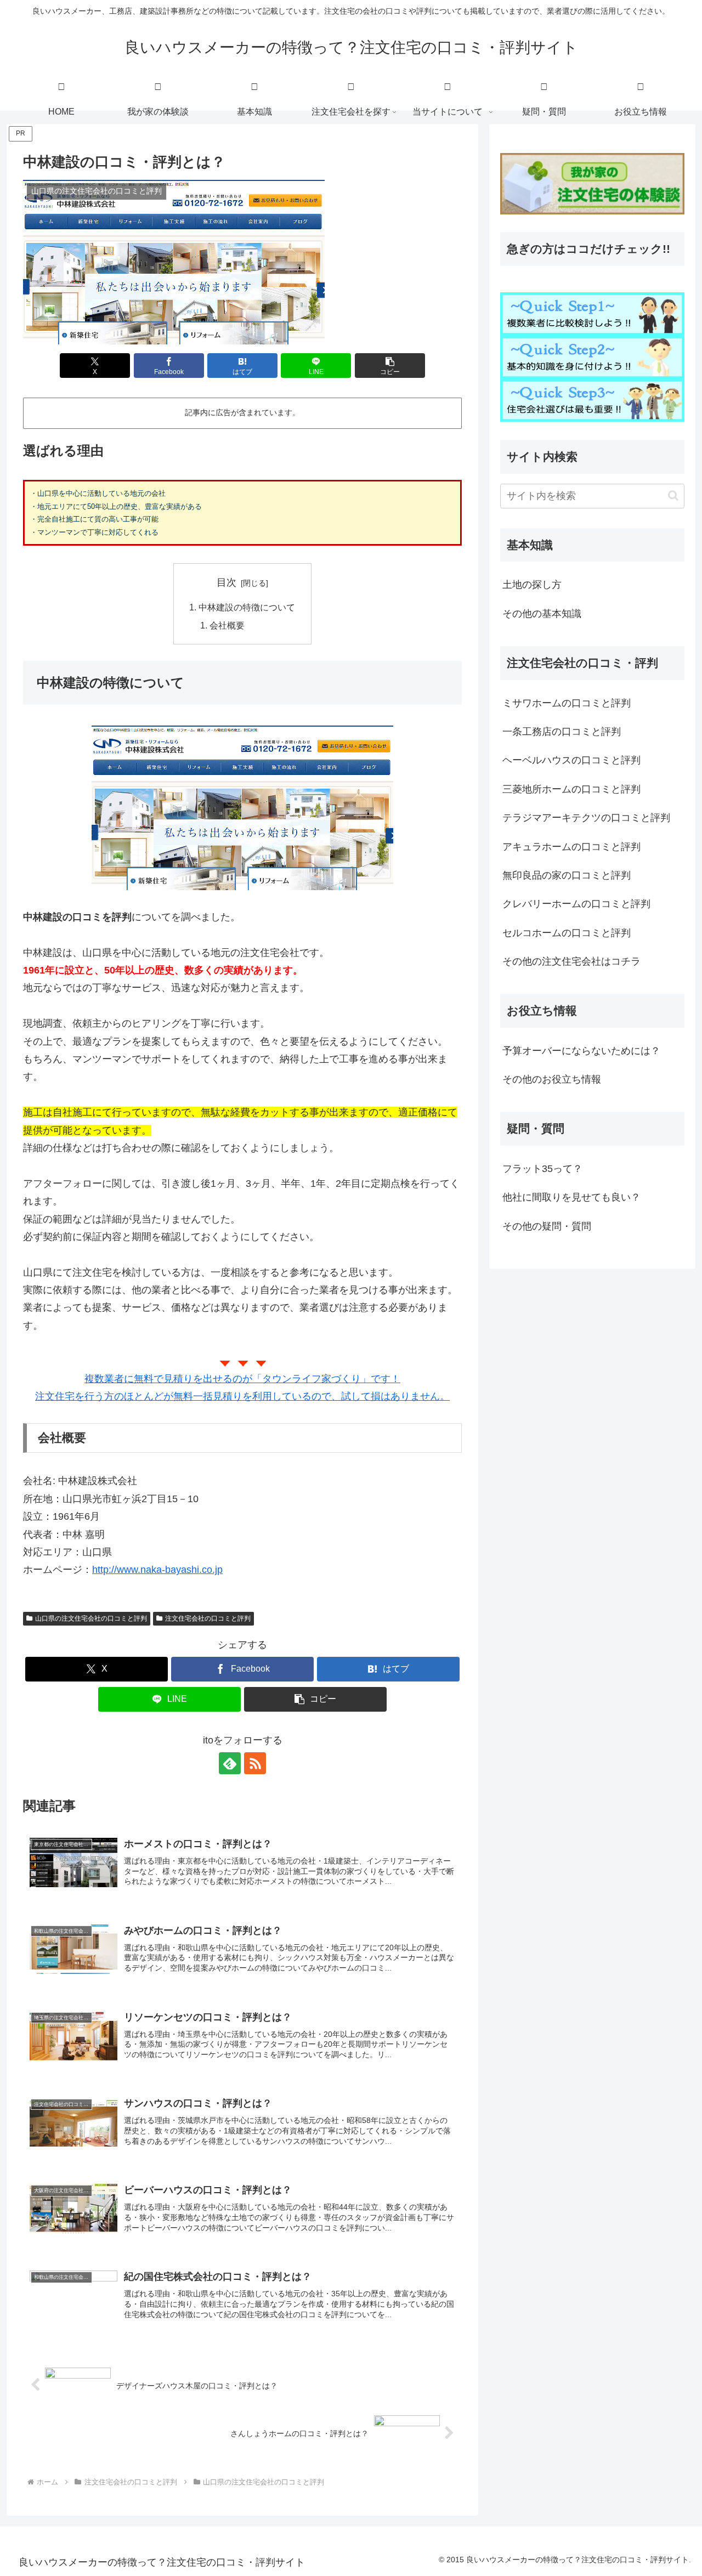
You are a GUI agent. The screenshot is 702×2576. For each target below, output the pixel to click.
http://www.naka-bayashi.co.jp (157, 1570)
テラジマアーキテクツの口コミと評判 (586, 818)
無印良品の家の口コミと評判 (567, 875)
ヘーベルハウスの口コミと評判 (571, 760)
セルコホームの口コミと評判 (567, 933)
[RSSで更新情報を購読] (255, 1763)
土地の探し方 (532, 585)
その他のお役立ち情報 (552, 1079)
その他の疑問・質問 (547, 1226)
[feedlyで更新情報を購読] (230, 1763)
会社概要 (227, 625)
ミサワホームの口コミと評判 (567, 703)
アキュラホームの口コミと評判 (571, 847)
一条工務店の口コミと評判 (562, 732)
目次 (227, 582)
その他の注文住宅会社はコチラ (571, 961)
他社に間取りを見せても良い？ (571, 1197)
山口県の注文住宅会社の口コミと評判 (91, 1618)
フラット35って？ (542, 1169)
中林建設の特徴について (247, 607)
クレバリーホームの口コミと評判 (576, 904)
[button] (390, 366)
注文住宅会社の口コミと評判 (208, 1618)
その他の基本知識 (542, 614)
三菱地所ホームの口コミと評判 (571, 789)
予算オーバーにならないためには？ (581, 1051)
